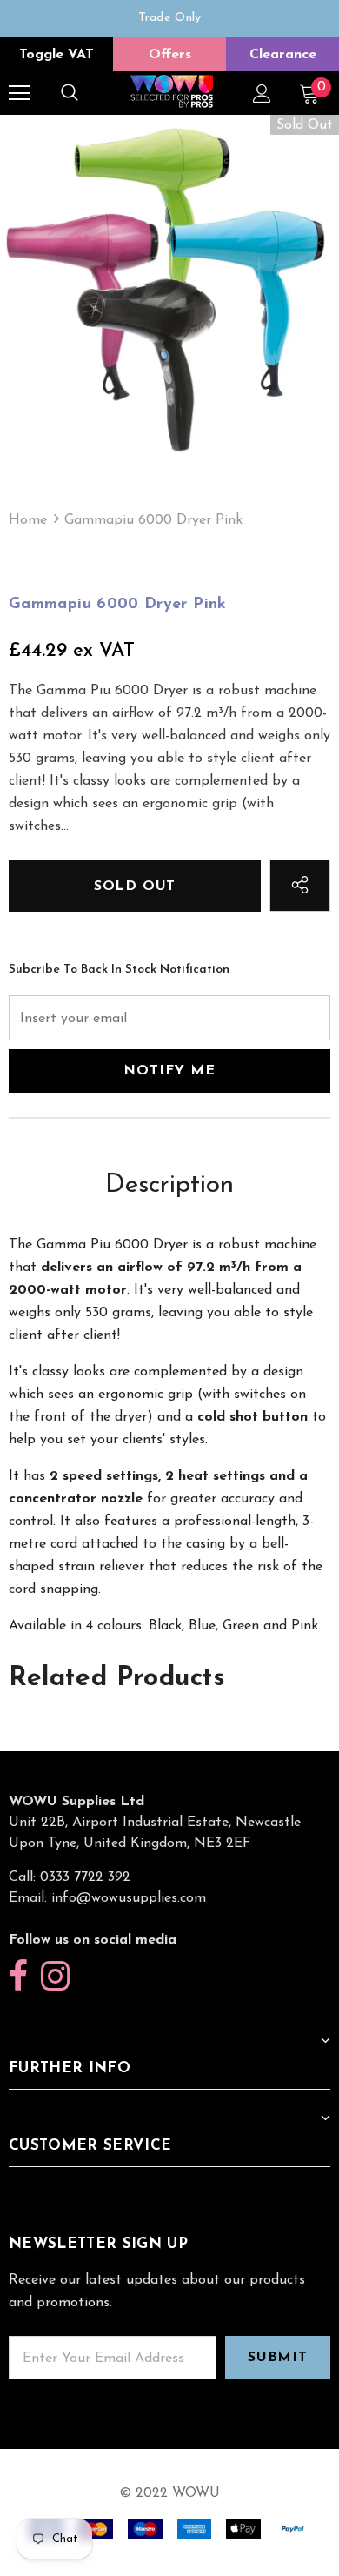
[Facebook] (18, 1977)
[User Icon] (262, 94)
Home (28, 520)
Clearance (283, 55)
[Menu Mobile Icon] (19, 93)
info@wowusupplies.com (129, 1898)
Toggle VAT (56, 55)
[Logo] (172, 93)
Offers (170, 55)
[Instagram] (55, 1977)
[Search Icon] (70, 93)
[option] (169, 18)
